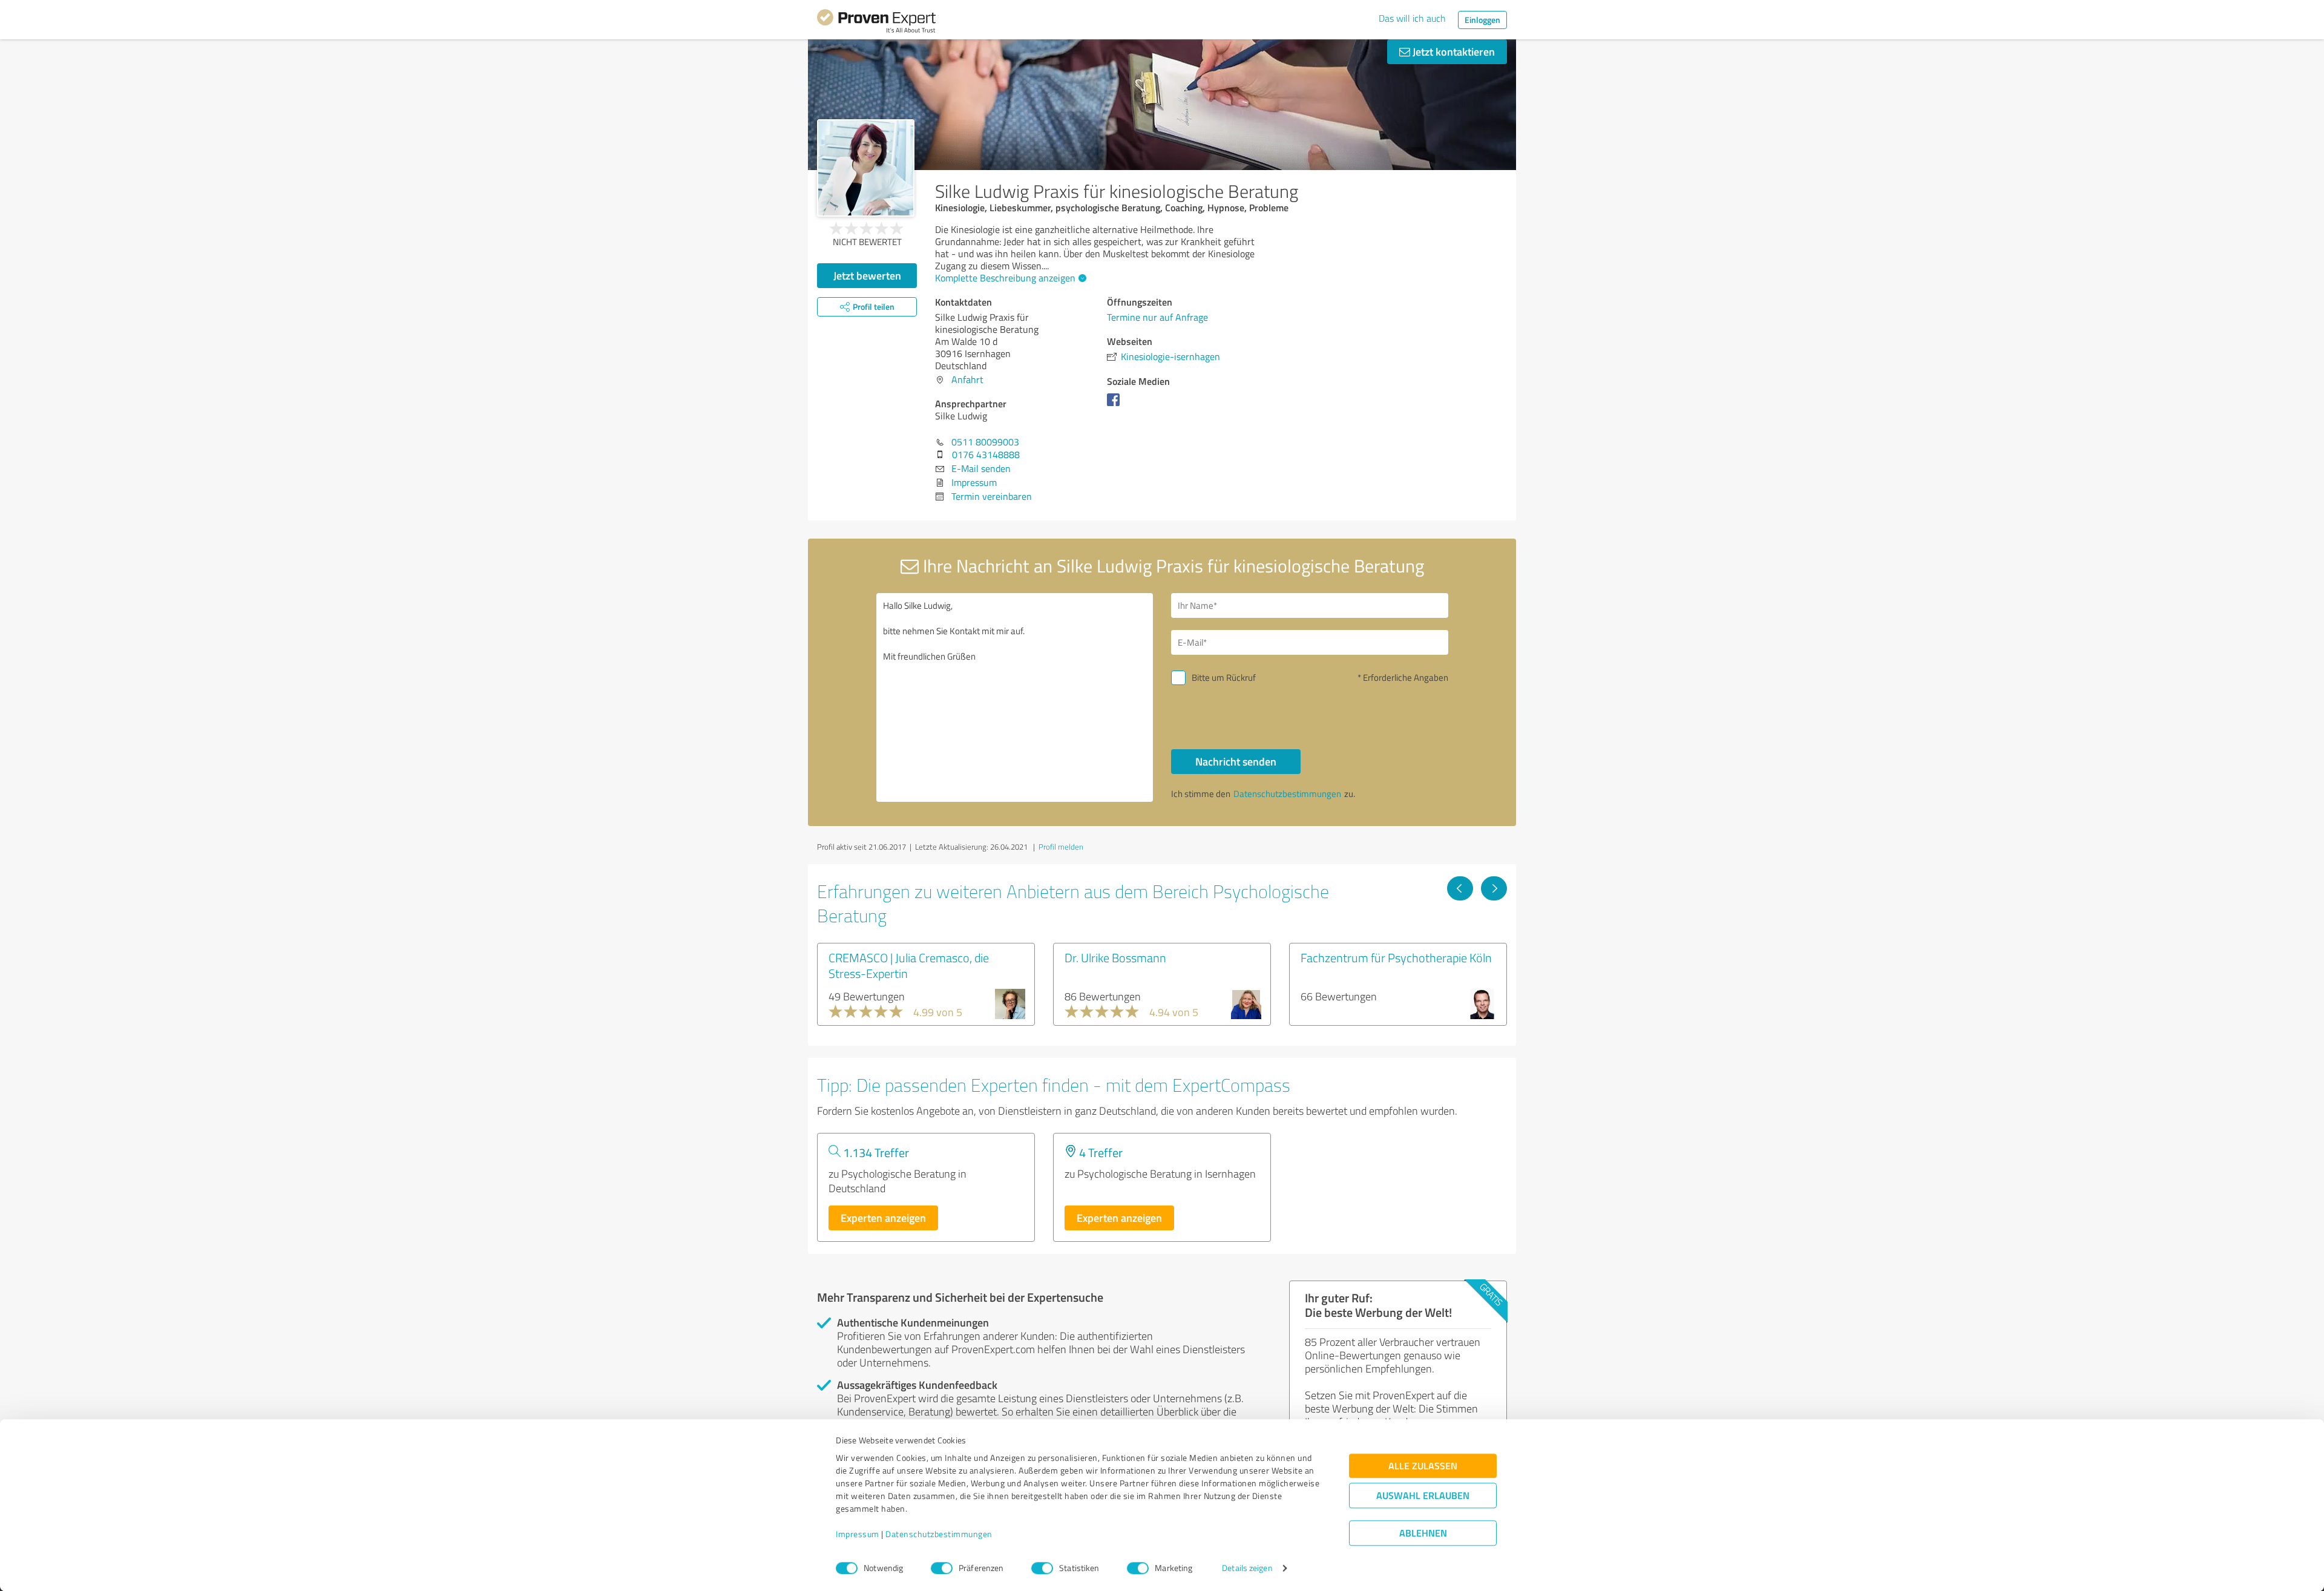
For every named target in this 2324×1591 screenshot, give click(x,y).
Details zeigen (1247, 1568)
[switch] (942, 1568)
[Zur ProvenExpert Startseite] (876, 23)
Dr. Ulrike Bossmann (1115, 957)
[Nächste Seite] (1494, 888)
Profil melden (1061, 847)
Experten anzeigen (883, 1218)
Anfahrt (967, 379)
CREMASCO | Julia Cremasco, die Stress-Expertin (909, 965)
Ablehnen (1423, 1533)
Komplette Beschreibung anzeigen (1005, 278)
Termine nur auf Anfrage (1157, 317)
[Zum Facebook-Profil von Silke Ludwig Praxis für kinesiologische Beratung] (1116, 405)
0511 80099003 (985, 442)
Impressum (858, 1534)
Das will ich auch (1412, 18)
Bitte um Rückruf (1224, 677)
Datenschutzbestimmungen (939, 1534)
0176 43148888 (986, 454)
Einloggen (1482, 20)
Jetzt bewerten (867, 275)
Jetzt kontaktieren (1452, 51)
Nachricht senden (1236, 761)
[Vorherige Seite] (1460, 888)
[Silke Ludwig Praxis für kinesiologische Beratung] (866, 168)
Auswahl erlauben (1423, 1496)
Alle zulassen (1423, 1466)
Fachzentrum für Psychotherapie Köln (1396, 957)
